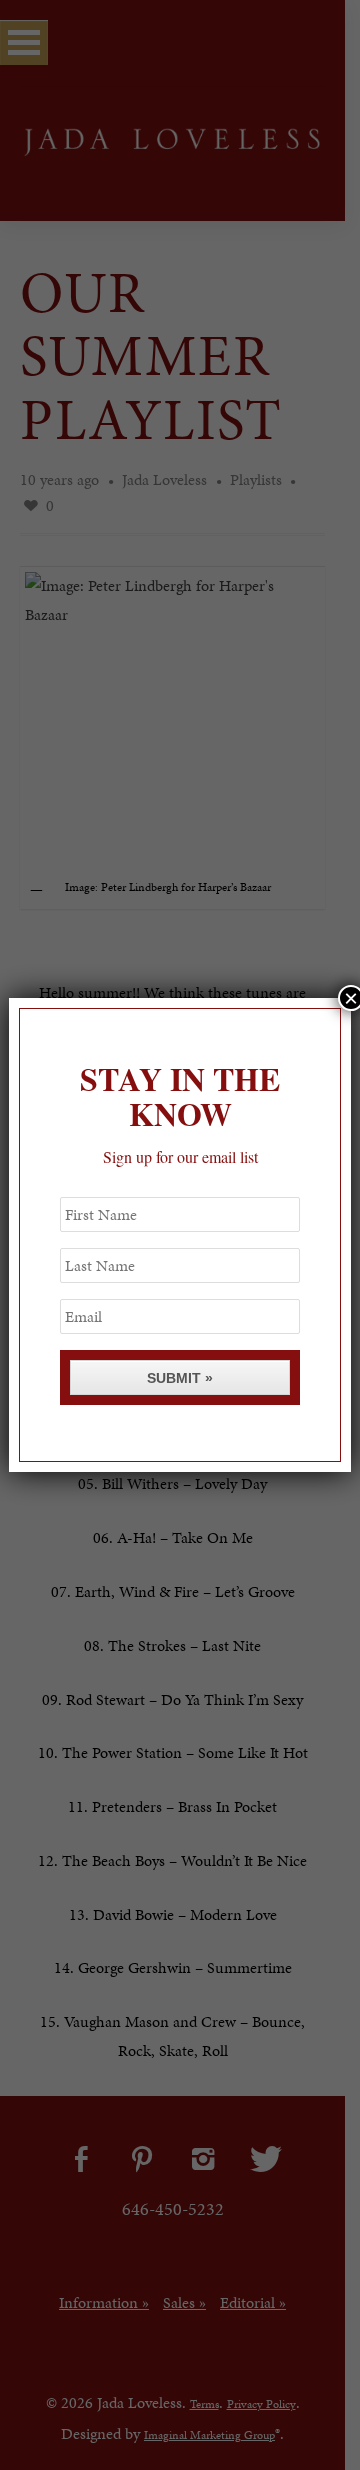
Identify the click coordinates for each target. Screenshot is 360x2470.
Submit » (180, 1378)
